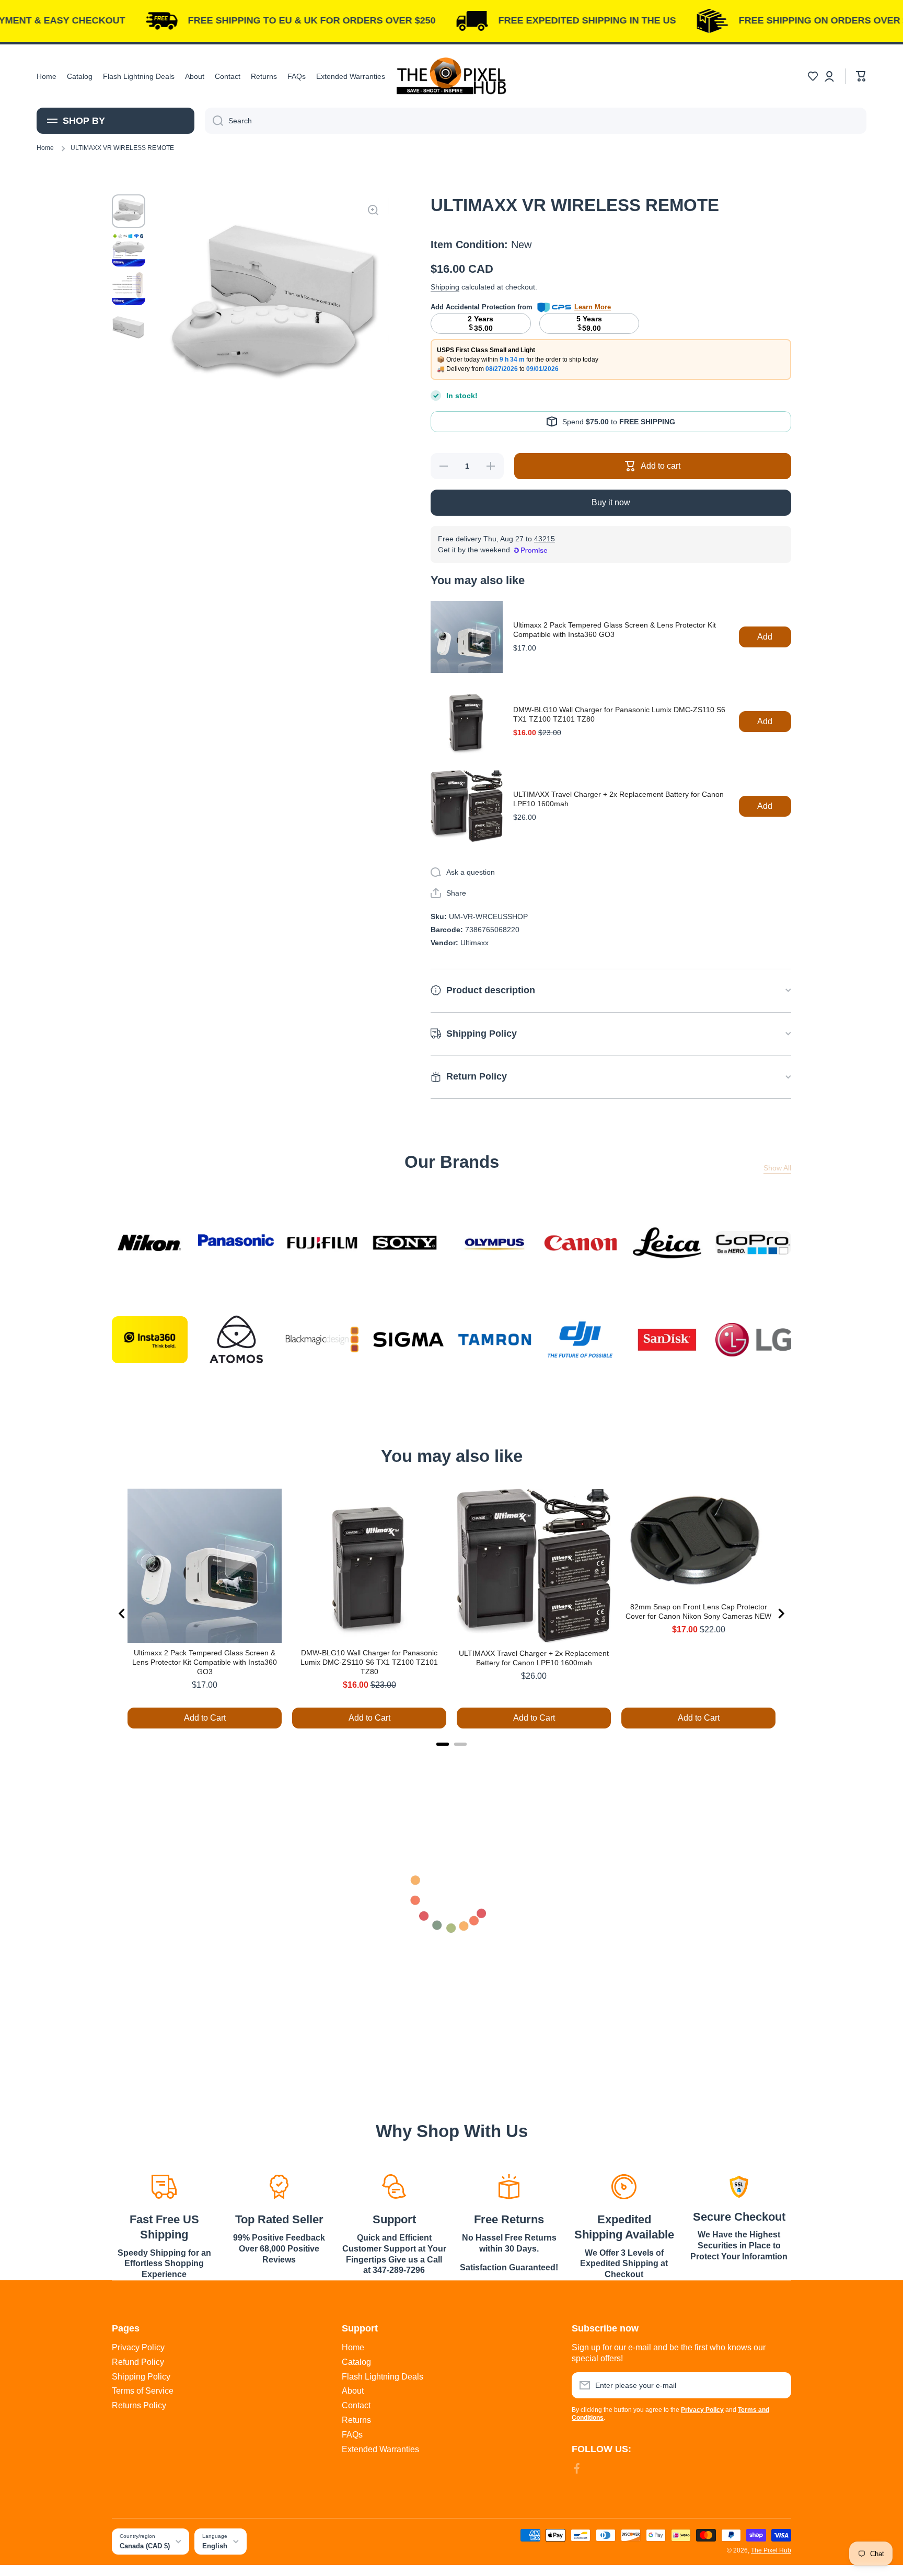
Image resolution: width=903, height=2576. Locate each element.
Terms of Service (143, 2391)
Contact (356, 2405)
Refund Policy (138, 2362)
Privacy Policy (138, 2347)
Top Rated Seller (279, 2219)
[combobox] (536, 121)
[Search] (214, 121)
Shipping (445, 287)
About (353, 2391)
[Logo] (451, 76)
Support (394, 2219)
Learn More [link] (593, 307)
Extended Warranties (380, 2449)
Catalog (356, 2362)
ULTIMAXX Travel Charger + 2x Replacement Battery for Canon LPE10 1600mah (618, 799)
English (215, 2546)
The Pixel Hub (771, 2550)
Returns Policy (139, 2405)
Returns (356, 2420)
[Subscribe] (778, 2385)
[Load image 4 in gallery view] (129, 327)
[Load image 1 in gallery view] (129, 211)
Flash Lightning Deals (383, 2377)
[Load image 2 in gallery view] (129, 250)
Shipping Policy (141, 2377)
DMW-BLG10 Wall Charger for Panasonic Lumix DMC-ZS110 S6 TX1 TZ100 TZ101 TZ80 (619, 714)
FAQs (352, 2435)
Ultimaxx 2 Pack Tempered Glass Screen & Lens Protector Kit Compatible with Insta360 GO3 (615, 630)
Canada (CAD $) (145, 2546)
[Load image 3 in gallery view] (129, 288)
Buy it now (611, 502)
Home (45, 148)
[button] (813, 76)
